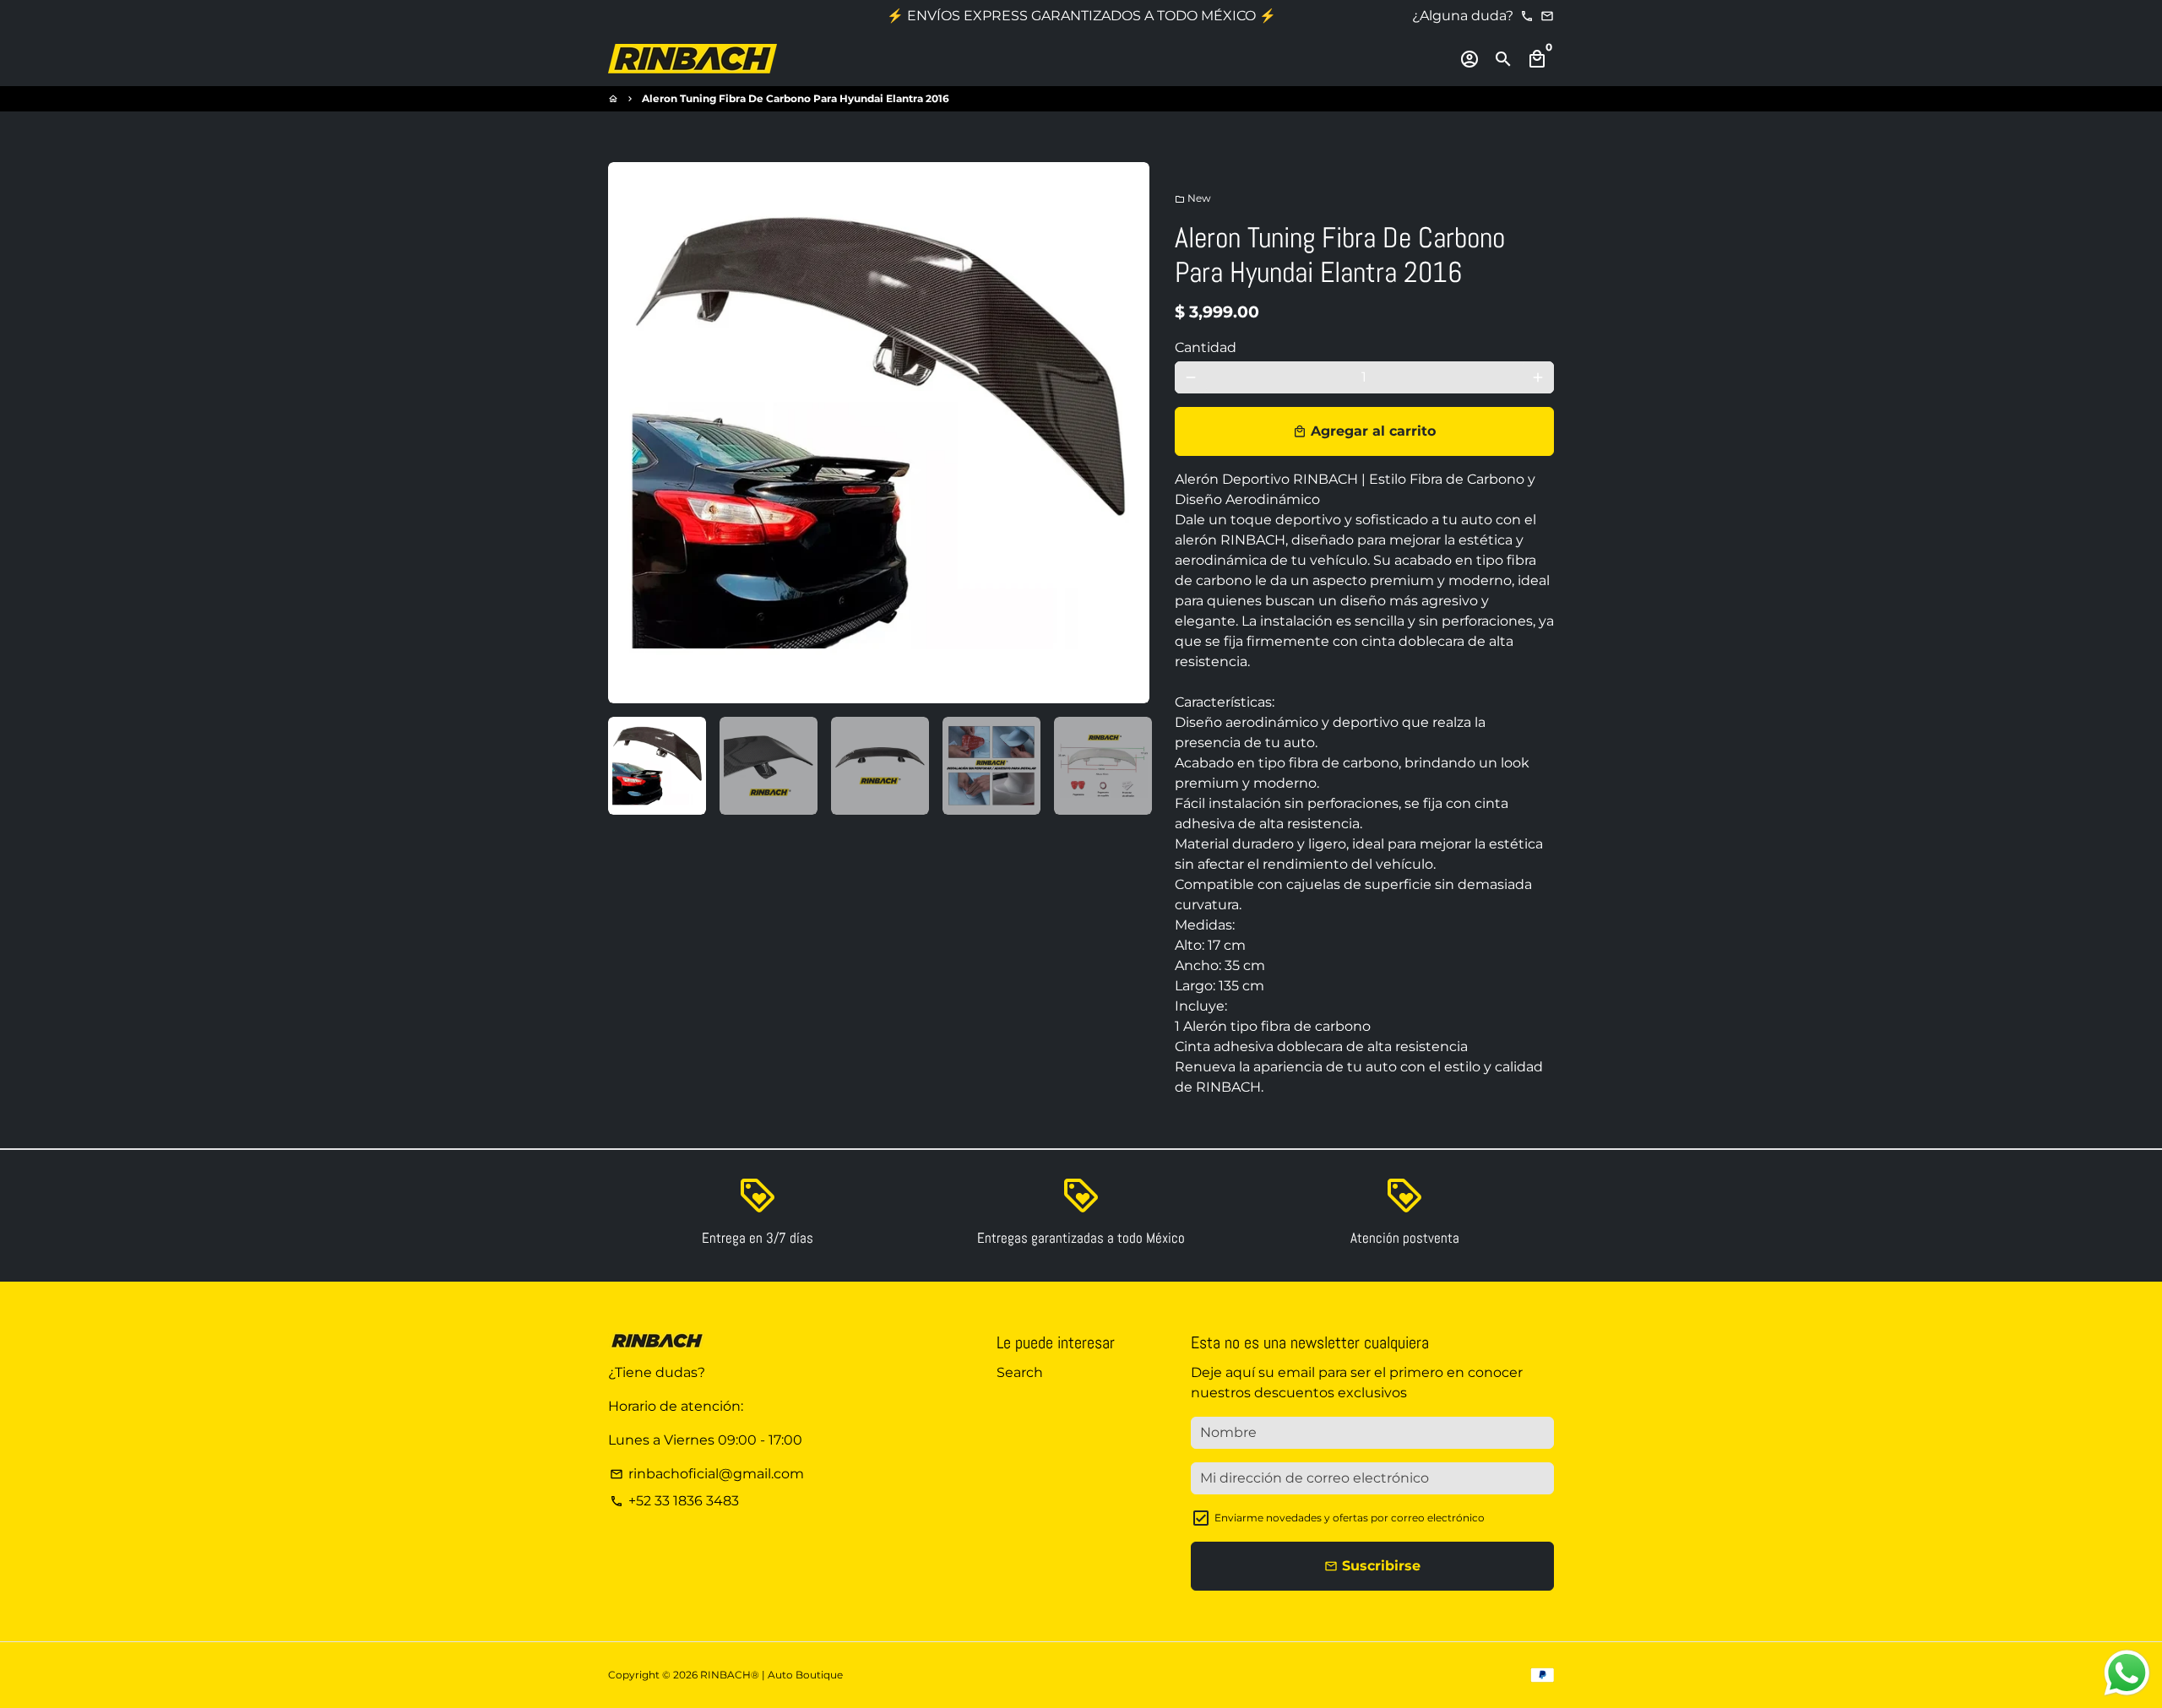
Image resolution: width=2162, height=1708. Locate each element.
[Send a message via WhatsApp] (2127, 1673)
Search (1020, 1372)
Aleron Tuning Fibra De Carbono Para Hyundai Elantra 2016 (796, 98)
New (1193, 198)
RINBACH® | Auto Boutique (771, 1675)
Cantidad (1206, 347)
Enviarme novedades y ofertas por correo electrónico (1350, 1518)
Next (1127, 433)
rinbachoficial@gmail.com (707, 1474)
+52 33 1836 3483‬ (674, 1501)
